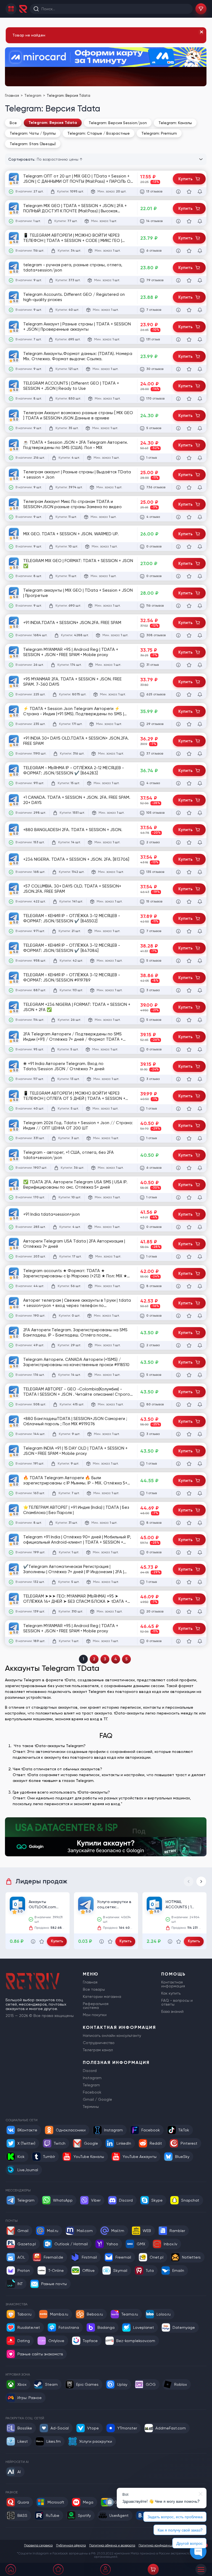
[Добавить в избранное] (189, 192)
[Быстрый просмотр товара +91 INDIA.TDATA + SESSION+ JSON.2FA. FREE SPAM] (178, 635)
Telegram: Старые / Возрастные (99, 133)
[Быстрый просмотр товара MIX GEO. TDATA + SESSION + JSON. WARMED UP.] (178, 547)
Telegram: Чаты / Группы (33, 133)
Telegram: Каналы (175, 123)
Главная (12, 96)
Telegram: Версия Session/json (118, 123)
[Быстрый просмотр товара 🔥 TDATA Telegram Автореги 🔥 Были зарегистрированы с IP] (178, 1493)
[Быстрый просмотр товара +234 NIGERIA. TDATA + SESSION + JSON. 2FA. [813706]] (178, 872)
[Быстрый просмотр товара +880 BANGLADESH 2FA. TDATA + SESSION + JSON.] (178, 842)
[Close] (202, 32)
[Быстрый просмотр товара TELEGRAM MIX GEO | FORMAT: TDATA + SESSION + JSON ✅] (178, 576)
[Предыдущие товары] (189, 1881)
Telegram (33, 96)
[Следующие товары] (201, 1881)
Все (13, 123)
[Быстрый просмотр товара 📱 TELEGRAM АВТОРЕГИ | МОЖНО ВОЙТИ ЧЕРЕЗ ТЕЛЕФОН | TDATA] (178, 251)
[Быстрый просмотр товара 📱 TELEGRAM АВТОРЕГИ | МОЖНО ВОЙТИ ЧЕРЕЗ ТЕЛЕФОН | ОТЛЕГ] (178, 1109)
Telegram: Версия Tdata (53, 123)
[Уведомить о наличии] (200, 192)
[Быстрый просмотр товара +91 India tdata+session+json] (178, 1227)
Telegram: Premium (159, 133)
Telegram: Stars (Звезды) (33, 144)
